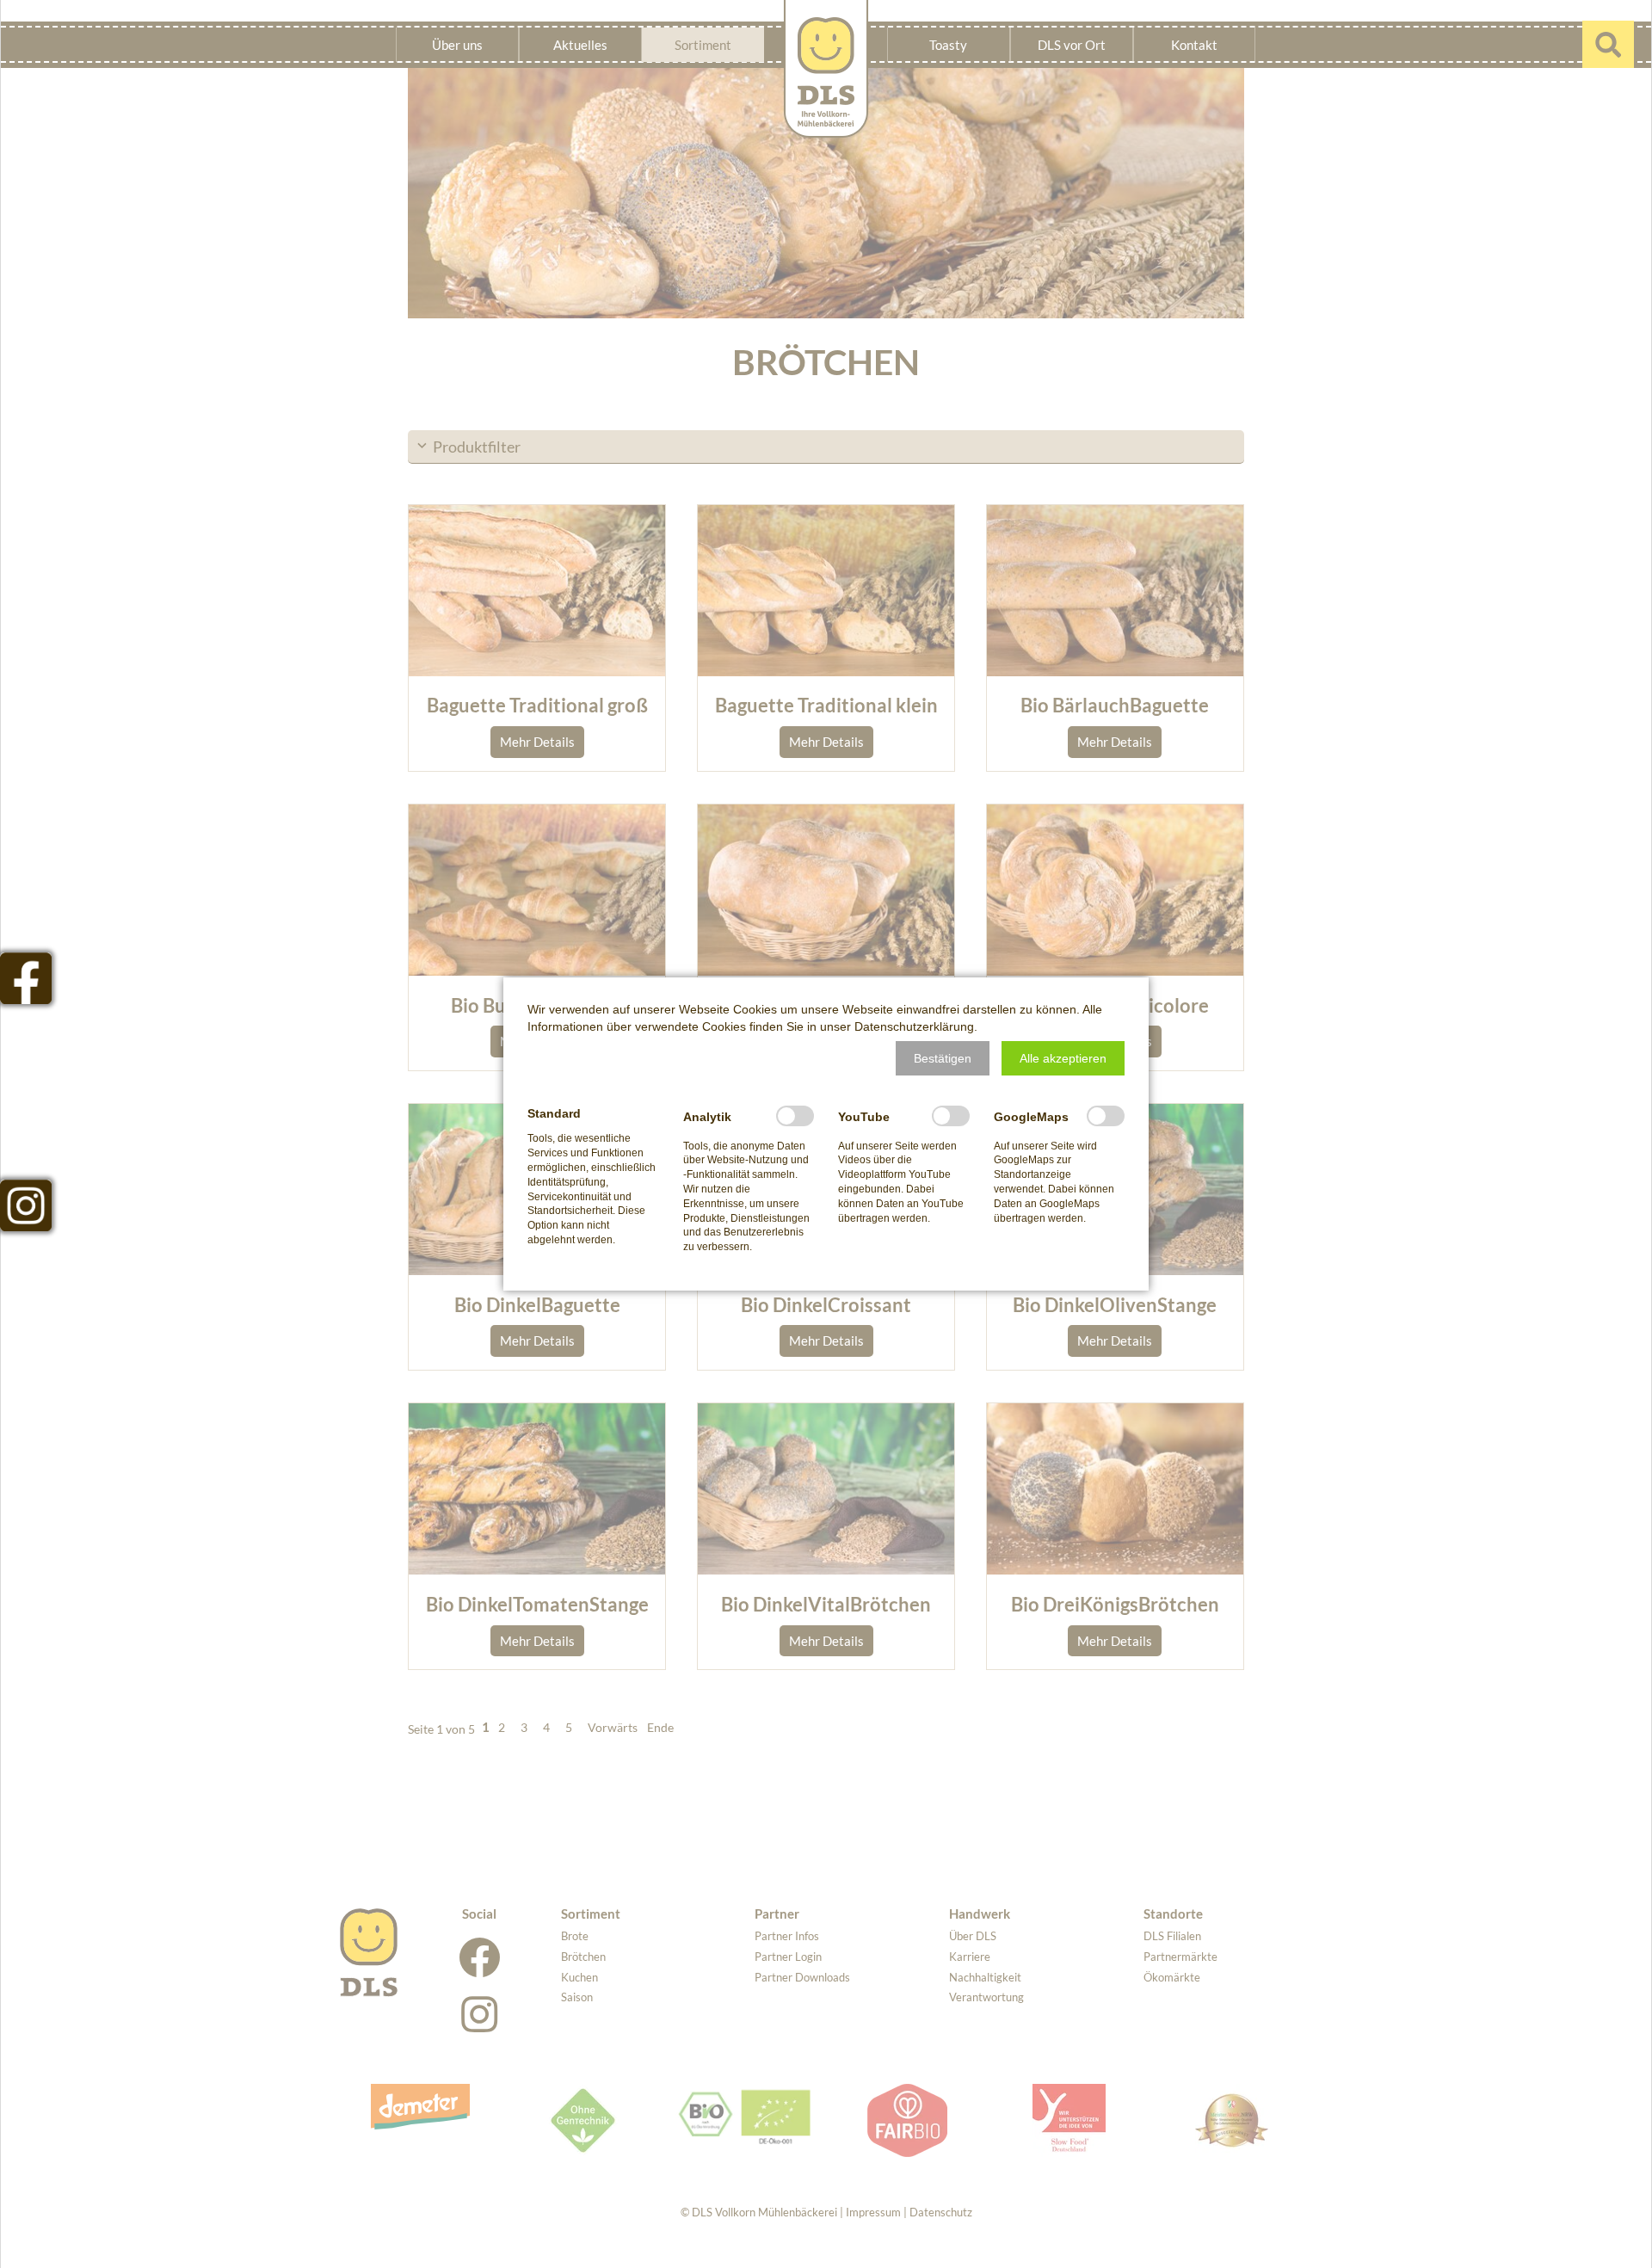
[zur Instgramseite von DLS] (26, 1205)
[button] (943, 1058)
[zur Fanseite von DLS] (26, 978)
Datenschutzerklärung (914, 1026)
